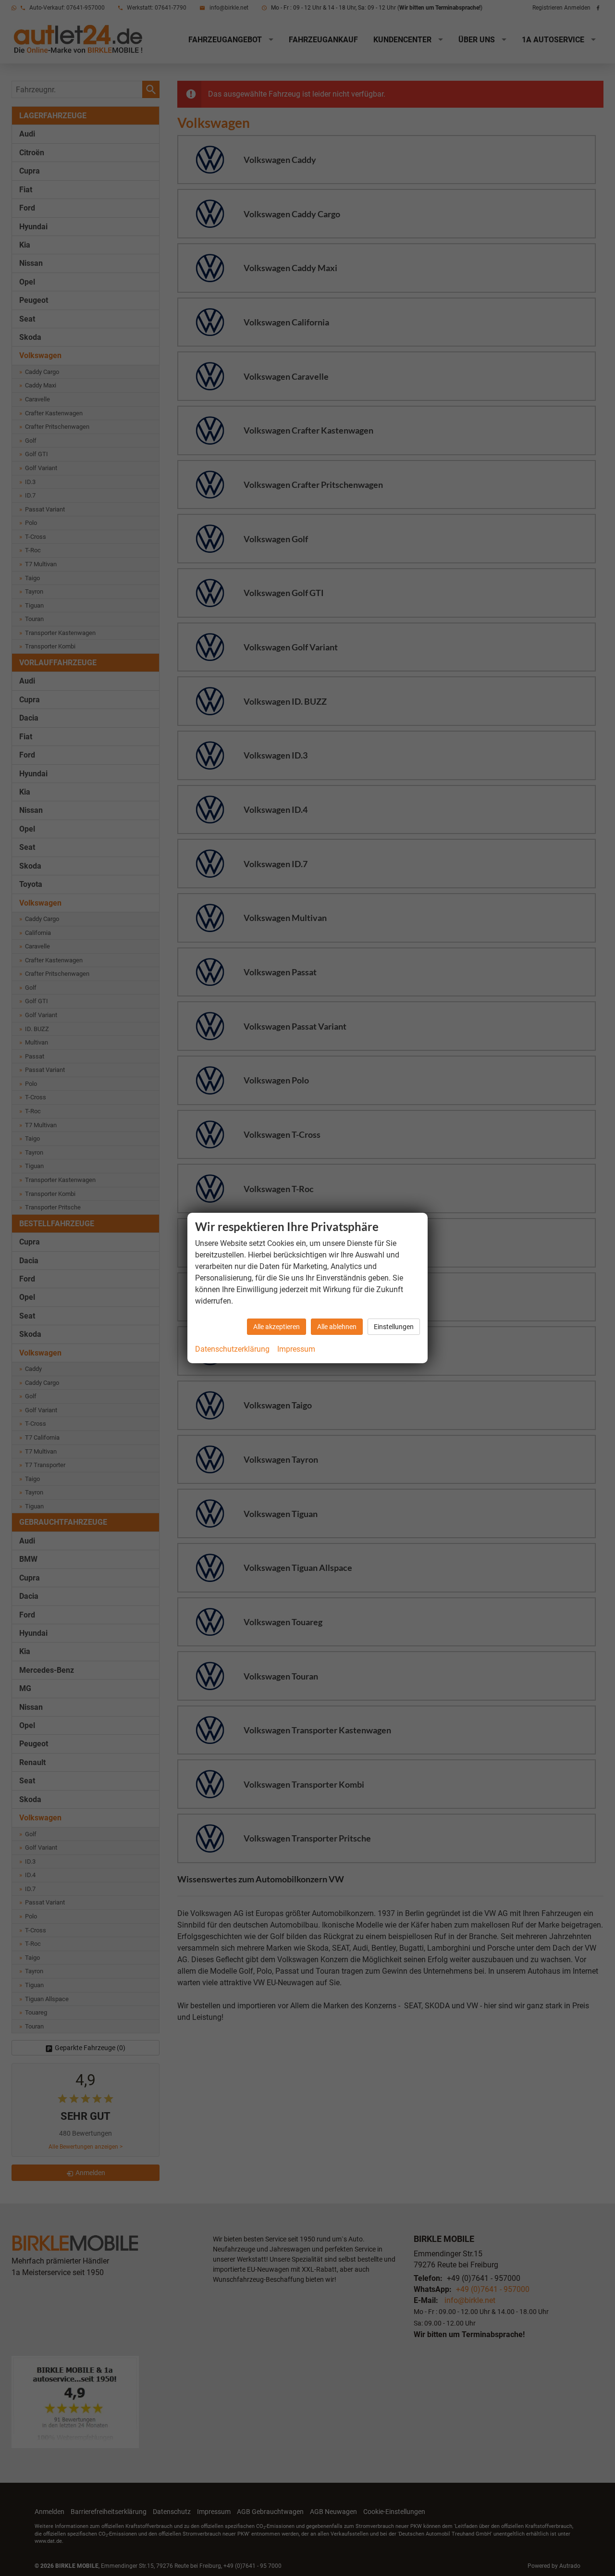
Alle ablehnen (337, 1327)
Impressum (296, 1349)
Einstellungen (394, 1327)
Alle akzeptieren (277, 1327)
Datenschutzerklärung (232, 1349)
